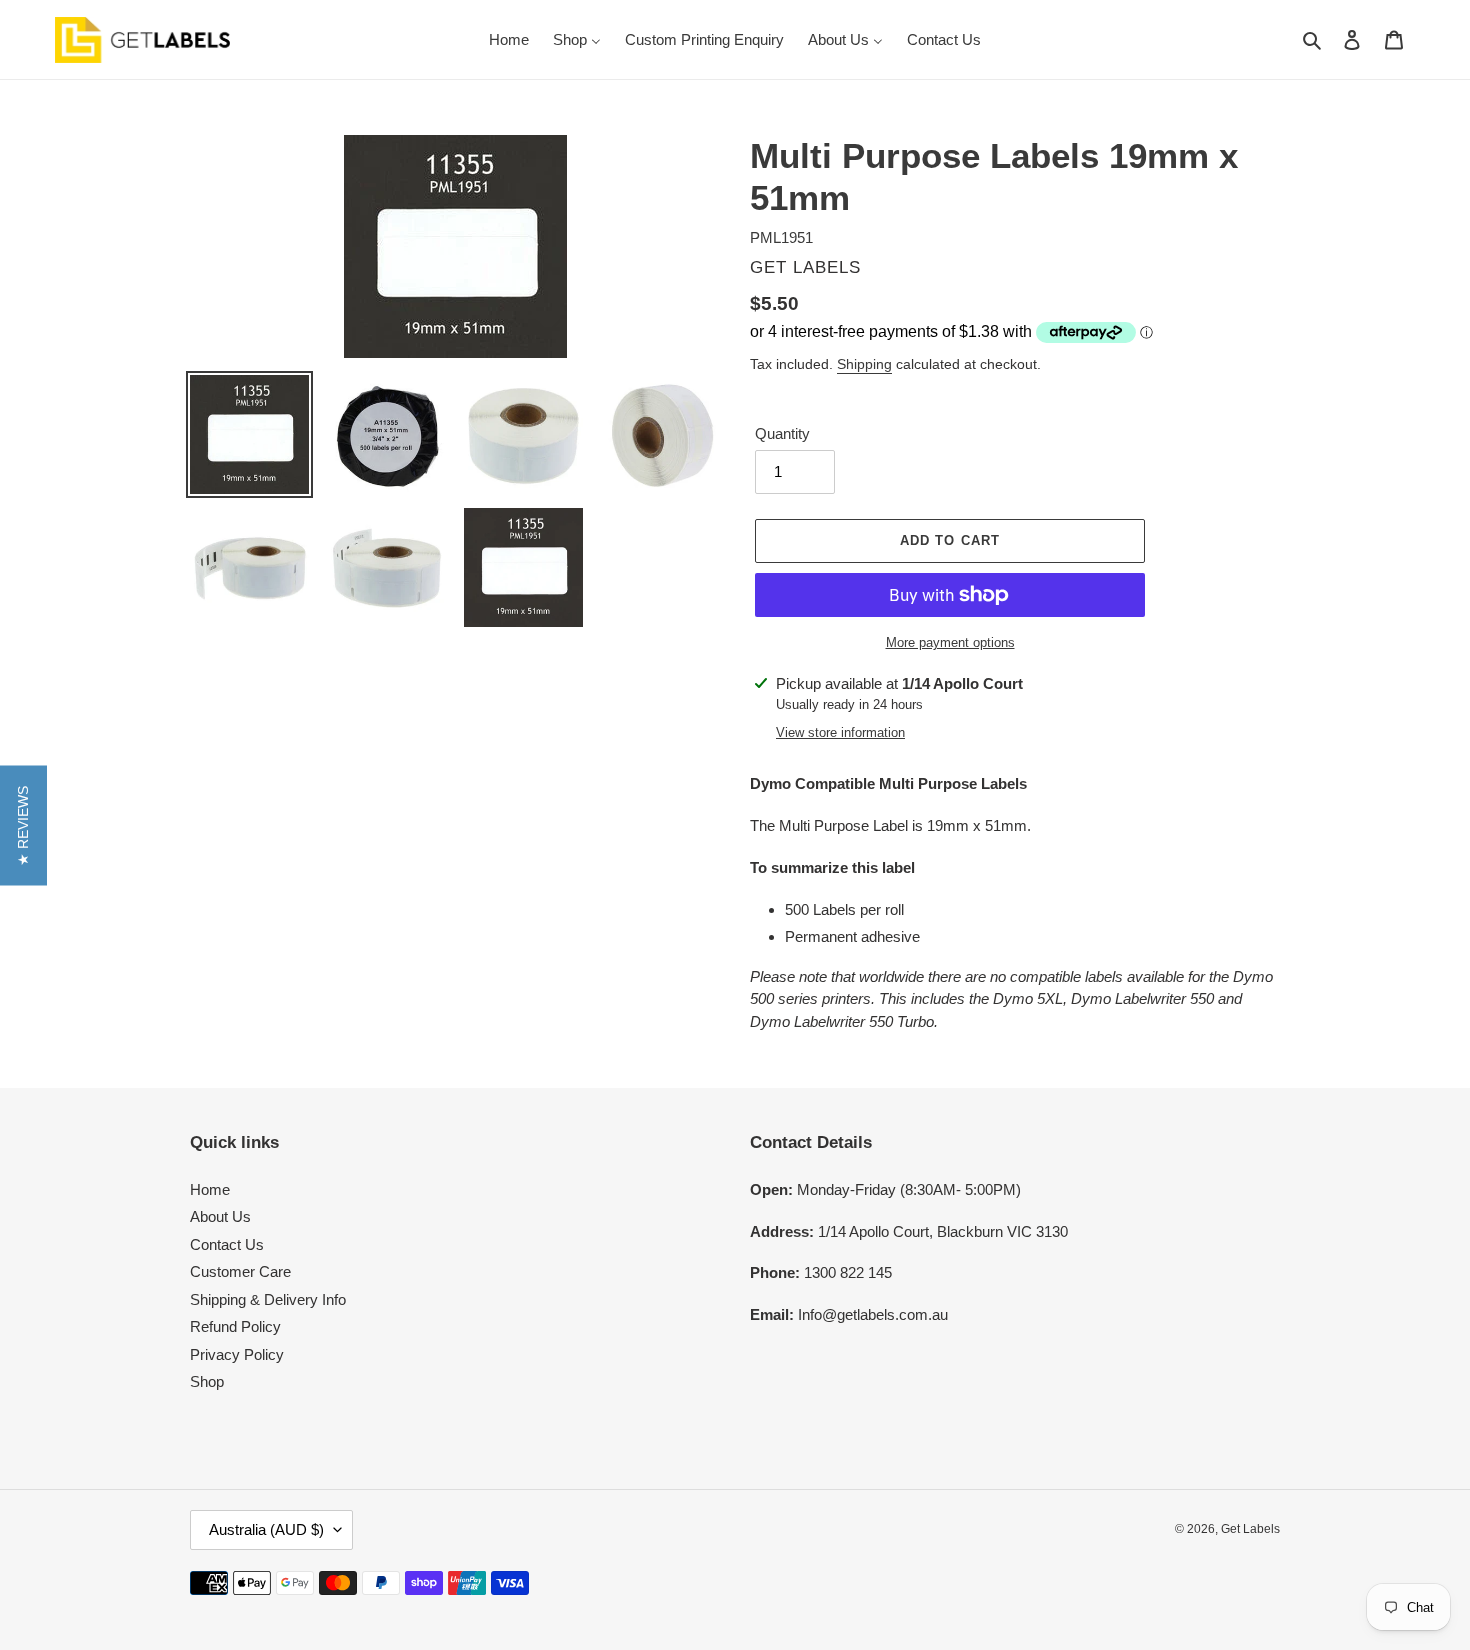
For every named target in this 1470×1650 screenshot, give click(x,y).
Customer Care (240, 1271)
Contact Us (227, 1244)
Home (210, 1189)
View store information (840, 732)
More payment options (950, 642)
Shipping (864, 364)
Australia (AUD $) (266, 1529)
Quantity (782, 433)
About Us (220, 1216)
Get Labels (1250, 1529)
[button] (23, 825)
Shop (207, 1381)
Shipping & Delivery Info (268, 1299)
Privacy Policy (237, 1354)
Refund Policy (235, 1326)
